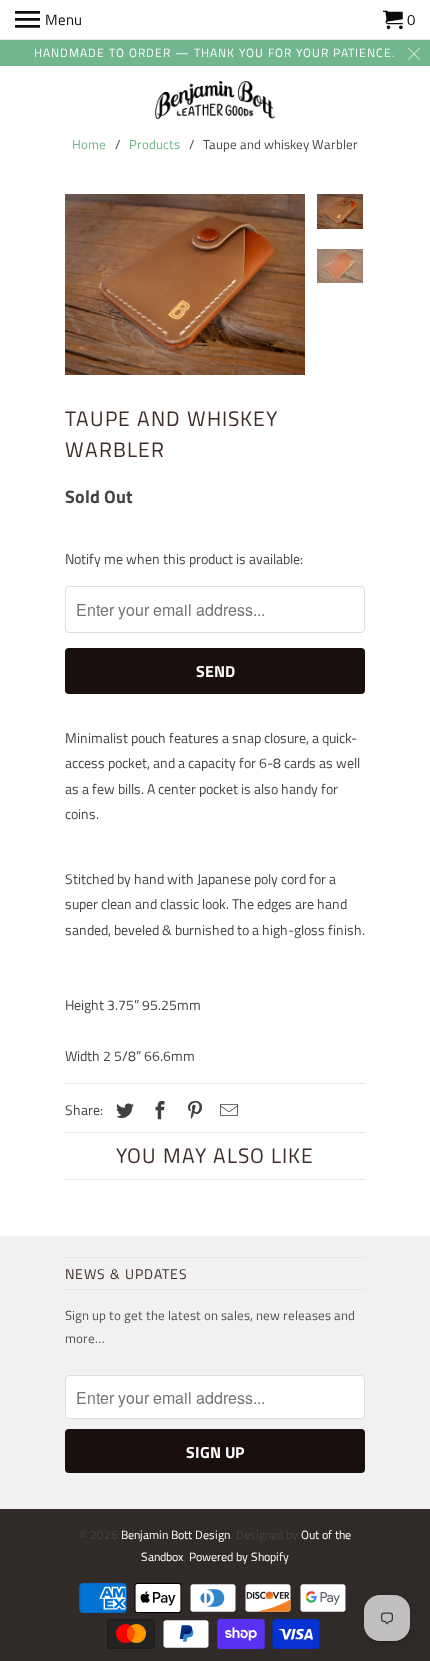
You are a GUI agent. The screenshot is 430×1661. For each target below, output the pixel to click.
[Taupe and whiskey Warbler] (185, 284)
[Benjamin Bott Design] (215, 101)
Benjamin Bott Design (175, 1534)
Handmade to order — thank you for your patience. (215, 52)
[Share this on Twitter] (122, 1110)
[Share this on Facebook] (157, 1110)
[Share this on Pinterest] (192, 1110)
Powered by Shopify (239, 1556)
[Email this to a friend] (226, 1110)
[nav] (48, 20)
